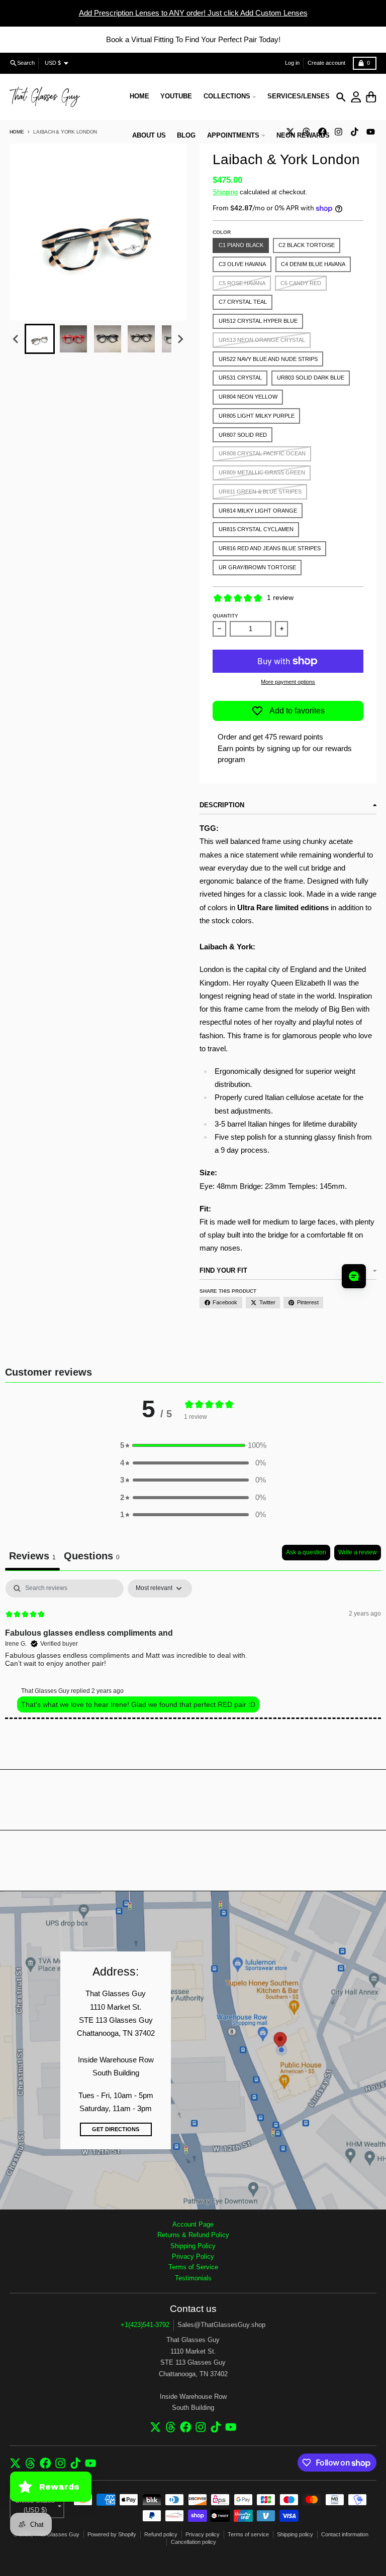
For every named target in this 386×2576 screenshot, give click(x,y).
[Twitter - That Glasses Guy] (156, 2427)
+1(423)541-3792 (145, 2325)
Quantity (225, 616)
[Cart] (371, 97)
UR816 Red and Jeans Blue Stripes (270, 548)
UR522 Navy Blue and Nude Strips (268, 359)
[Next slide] (180, 339)
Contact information (345, 2534)
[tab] (92, 1558)
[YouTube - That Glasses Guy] (370, 132)
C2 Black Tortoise (307, 245)
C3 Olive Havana (242, 264)
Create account (326, 63)
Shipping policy (295, 2534)
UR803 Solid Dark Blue (311, 378)
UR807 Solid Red (243, 435)
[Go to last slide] (16, 339)
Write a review (358, 1552)
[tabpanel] (193, 1649)
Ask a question (306, 1552)
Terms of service (248, 2534)
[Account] (356, 97)
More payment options (288, 682)
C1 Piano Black (241, 245)
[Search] (341, 97)
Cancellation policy (194, 2542)
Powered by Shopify (112, 2534)
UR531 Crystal (240, 378)
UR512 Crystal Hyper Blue (258, 321)
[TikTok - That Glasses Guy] (354, 132)
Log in (292, 63)
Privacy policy (203, 2534)
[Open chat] (354, 1276)
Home (17, 132)
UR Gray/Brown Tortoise (257, 567)
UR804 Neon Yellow (248, 397)
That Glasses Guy (57, 2534)
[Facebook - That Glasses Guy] (186, 2427)
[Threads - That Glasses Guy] (171, 2427)
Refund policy (161, 2534)
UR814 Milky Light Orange (258, 511)
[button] (40, 339)
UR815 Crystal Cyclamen (256, 529)
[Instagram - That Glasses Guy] (338, 132)
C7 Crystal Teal (243, 302)
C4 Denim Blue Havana (313, 264)
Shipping (225, 192)
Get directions (116, 2129)
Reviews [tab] (32, 1556)
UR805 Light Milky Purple (257, 416)
